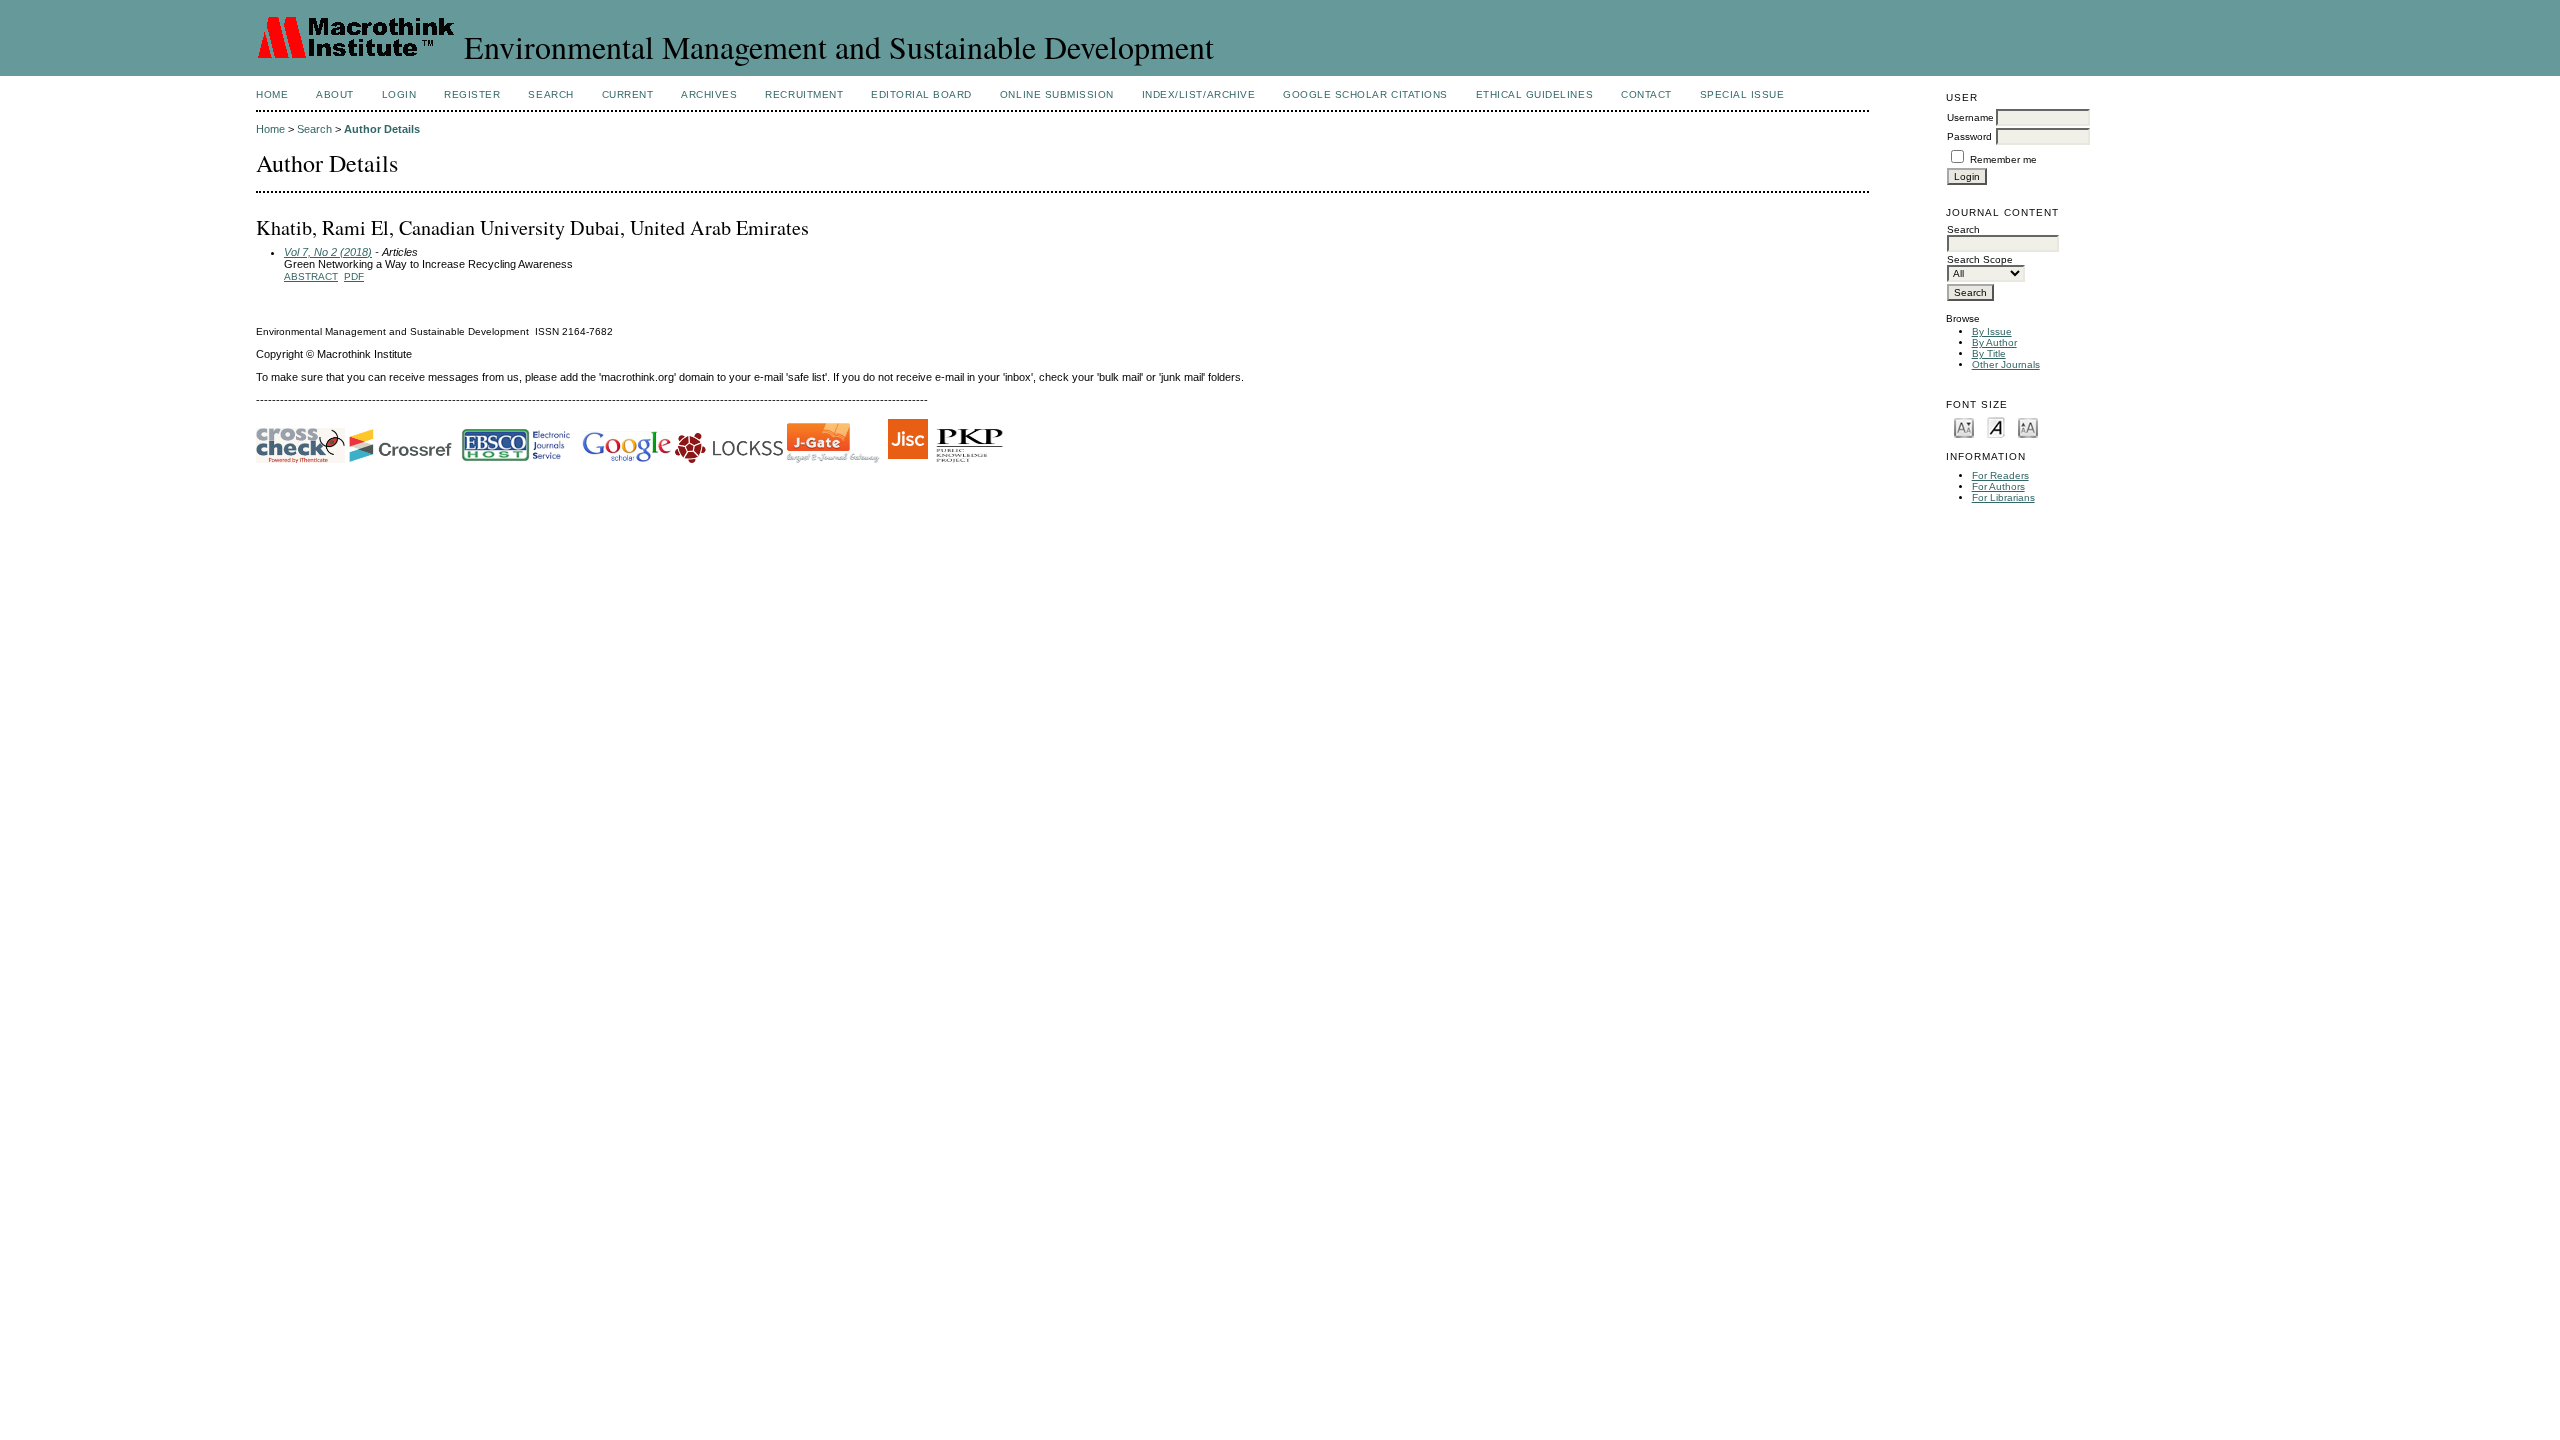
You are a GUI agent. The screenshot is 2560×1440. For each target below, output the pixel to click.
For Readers (2000, 475)
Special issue (1742, 94)
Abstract (311, 276)
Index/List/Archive (1198, 94)
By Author (1994, 342)
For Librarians (2003, 497)
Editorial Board (921, 94)
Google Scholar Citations (1365, 94)
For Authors (1998, 486)
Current (628, 94)
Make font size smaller (1964, 426)
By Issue (1992, 331)
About (335, 94)
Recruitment (804, 94)
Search (550, 94)
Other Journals (2006, 364)
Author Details (382, 129)
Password (1969, 136)
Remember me (2003, 159)
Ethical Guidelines (1534, 94)
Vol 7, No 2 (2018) (328, 252)
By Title (1989, 353)
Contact (1646, 94)
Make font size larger (2028, 426)
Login (399, 94)
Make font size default (1996, 426)
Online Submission (1057, 94)
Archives (709, 94)
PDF (354, 276)
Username (1970, 117)
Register (472, 94)
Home (272, 94)
